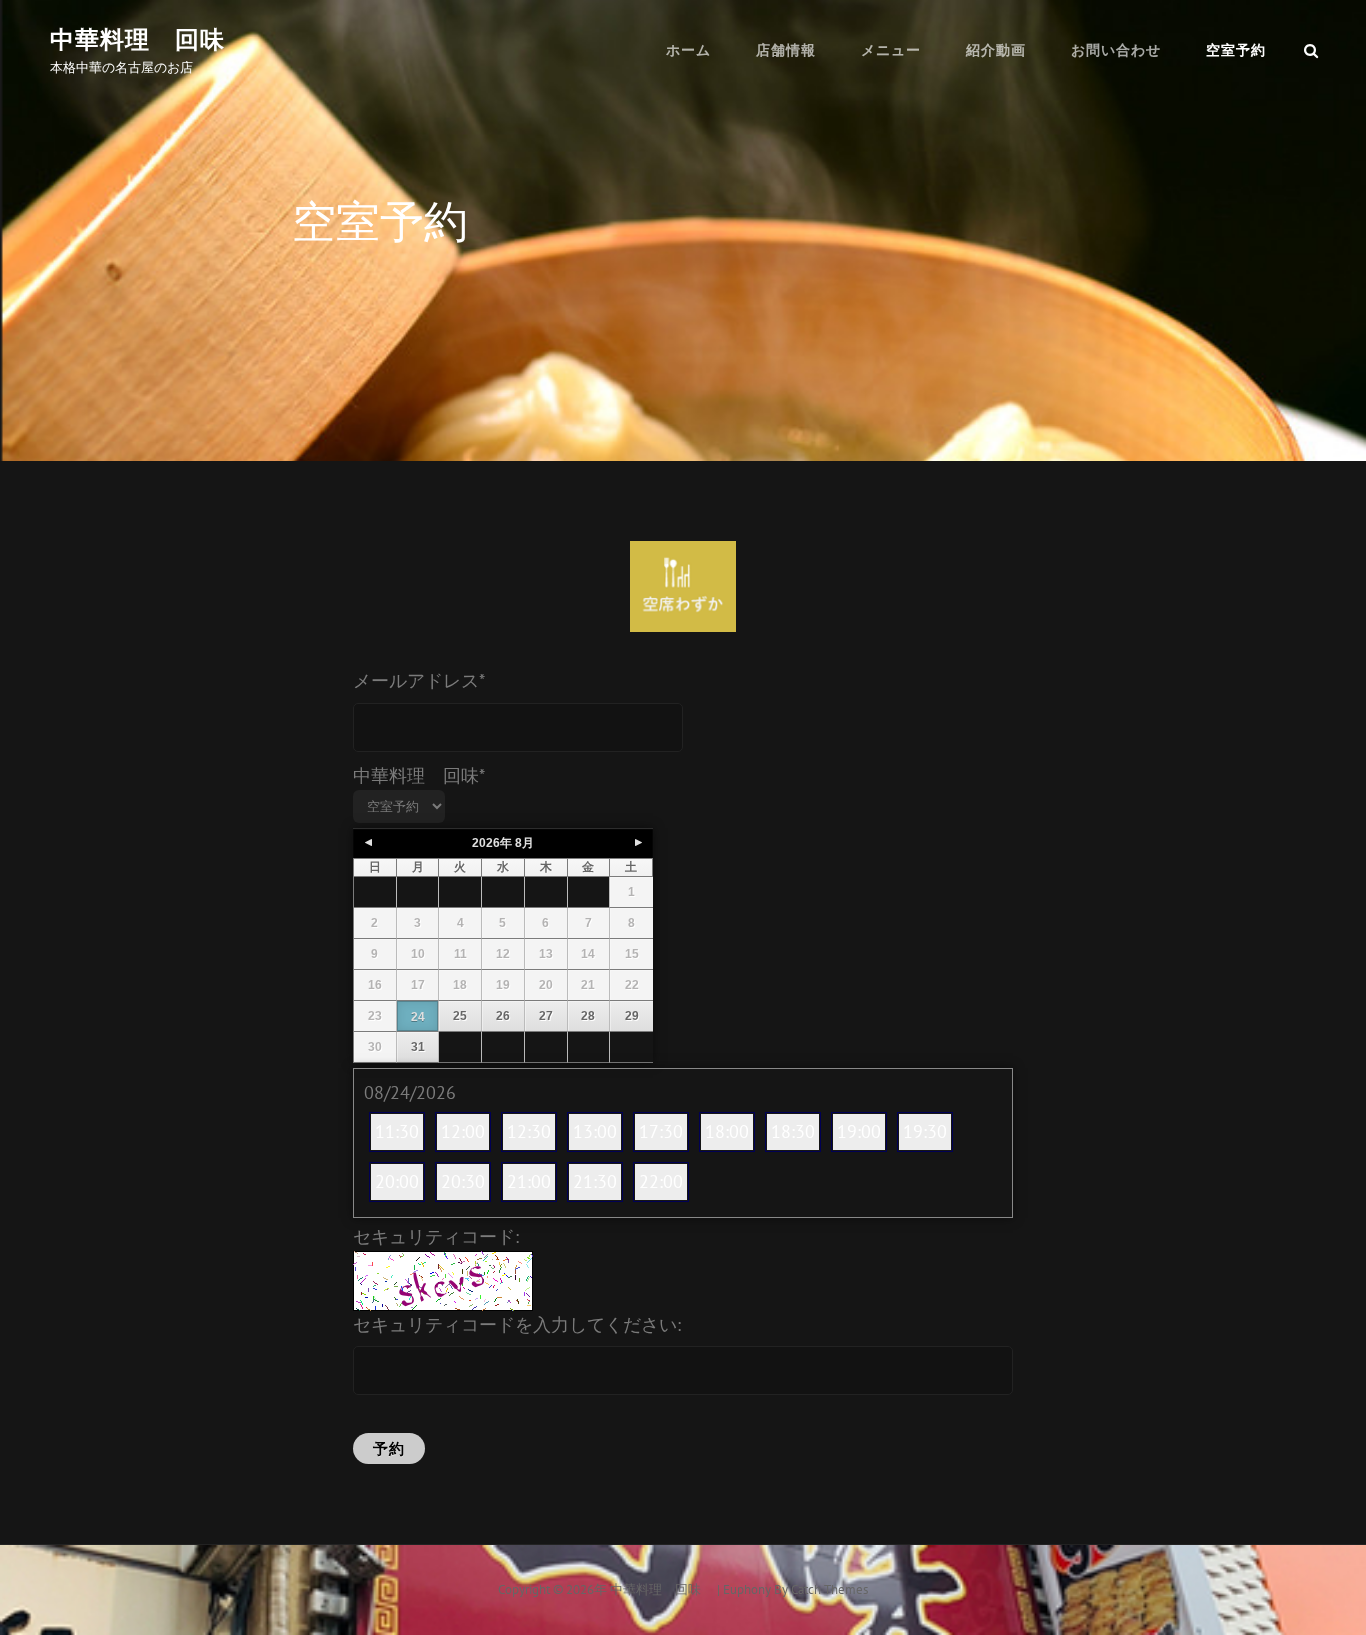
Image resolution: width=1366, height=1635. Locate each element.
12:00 (463, 1131)
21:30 (595, 1181)
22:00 (661, 1181)
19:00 (859, 1131)
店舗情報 (786, 50)
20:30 (463, 1181)
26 (503, 1016)
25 (460, 1016)
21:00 (529, 1181)
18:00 (727, 1131)
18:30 (793, 1131)
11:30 (397, 1131)
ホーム (688, 50)
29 (632, 1016)
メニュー (891, 50)
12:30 (529, 1131)
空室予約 (1236, 50)
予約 (389, 1448)
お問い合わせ (1116, 50)
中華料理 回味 (150, 39)
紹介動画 (996, 50)
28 (588, 1016)
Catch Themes (829, 1589)
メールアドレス (419, 680)
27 (546, 1016)
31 (418, 1047)
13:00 (595, 1131)
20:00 (397, 1181)
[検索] (1311, 50)
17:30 (661, 1131)
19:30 (925, 1131)
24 (418, 1017)
